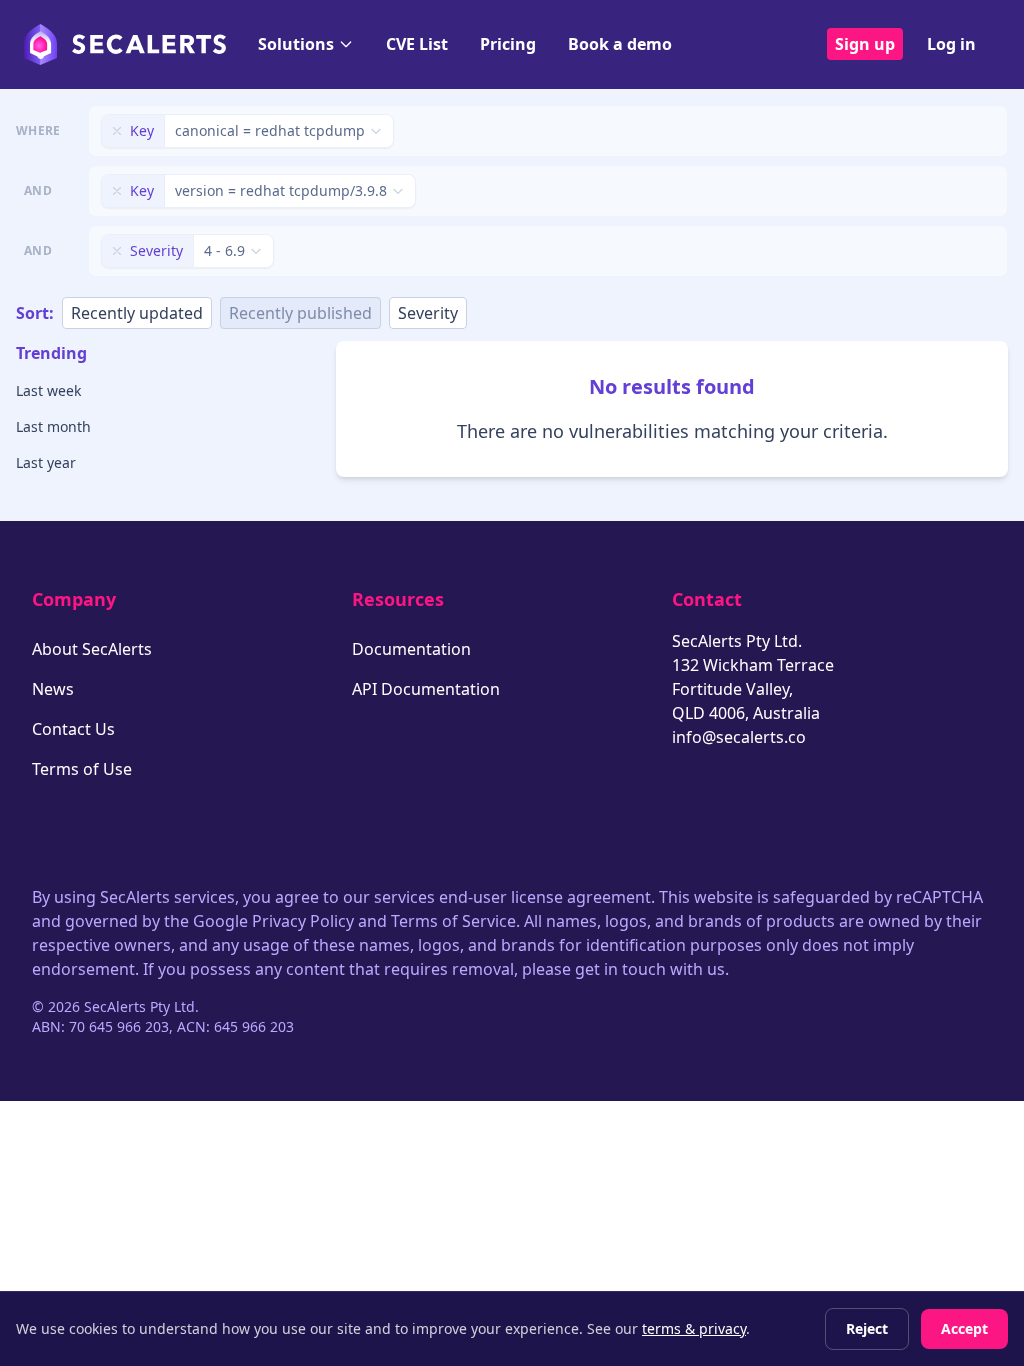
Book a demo (620, 44)
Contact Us (73, 729)
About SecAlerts (92, 649)
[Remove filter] (117, 131)
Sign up (865, 44)
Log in (951, 44)
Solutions (296, 44)
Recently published (300, 313)
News (53, 689)
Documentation (411, 649)
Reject (867, 1328)
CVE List (417, 44)
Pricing (508, 44)
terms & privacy (694, 1328)
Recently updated (137, 313)
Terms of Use (82, 769)
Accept (964, 1328)
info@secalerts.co (739, 737)
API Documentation (426, 689)
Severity (428, 313)
